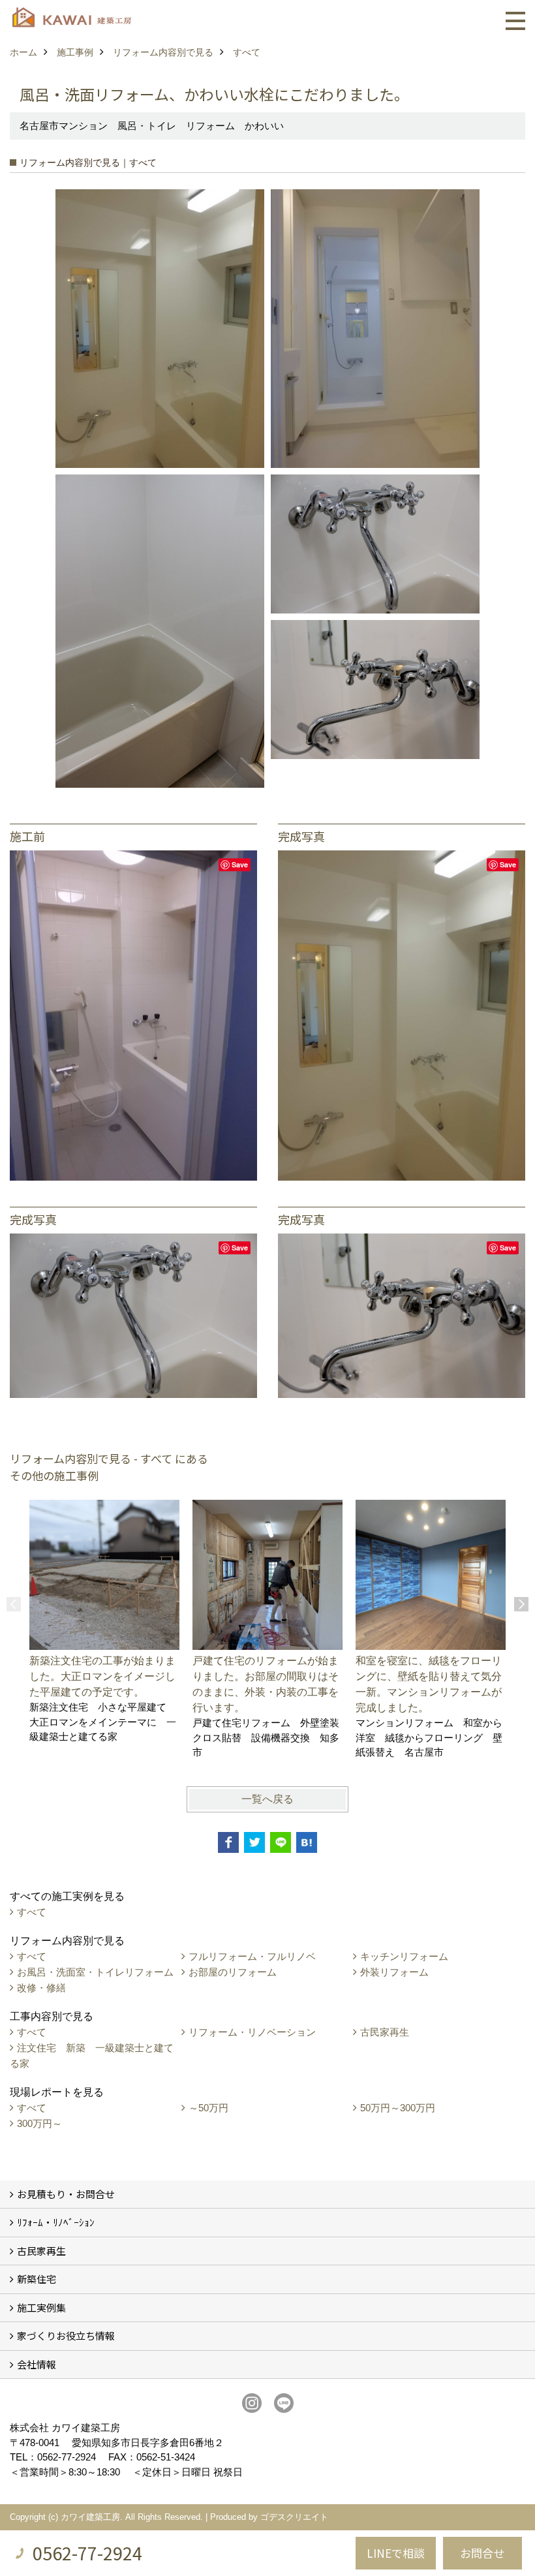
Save (240, 864)
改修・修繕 (41, 1988)
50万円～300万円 (398, 2108)
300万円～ (39, 2123)
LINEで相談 (396, 2553)
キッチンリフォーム (404, 1956)
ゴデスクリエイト (294, 2517)
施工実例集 (41, 2307)
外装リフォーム (394, 1972)
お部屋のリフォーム (233, 1972)
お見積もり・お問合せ (66, 2194)
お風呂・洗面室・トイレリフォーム (95, 1972)
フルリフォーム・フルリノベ (252, 1956)
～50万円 (208, 2108)
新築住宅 (37, 2279)
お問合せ (482, 2553)
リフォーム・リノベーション (252, 2032)
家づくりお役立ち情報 (66, 2335)
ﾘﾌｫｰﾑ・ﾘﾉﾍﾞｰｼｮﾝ (56, 2222)
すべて (32, 1912)
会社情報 (37, 2364)
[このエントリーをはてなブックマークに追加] (307, 1842)
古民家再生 (385, 2032)
